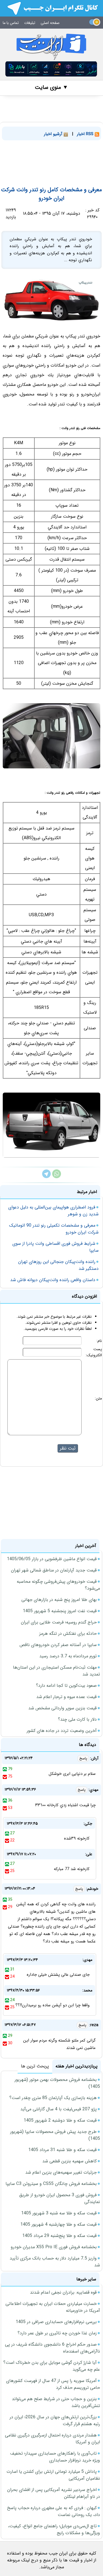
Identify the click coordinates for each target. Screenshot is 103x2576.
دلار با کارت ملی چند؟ (77, 1719)
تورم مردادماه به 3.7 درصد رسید (68, 1656)
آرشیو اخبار (54, 134)
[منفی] (5, 1777)
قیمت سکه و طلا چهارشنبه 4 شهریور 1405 (59, 2224)
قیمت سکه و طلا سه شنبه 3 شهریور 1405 (59, 2213)
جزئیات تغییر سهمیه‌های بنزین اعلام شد (61, 2172)
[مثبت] (5, 1769)
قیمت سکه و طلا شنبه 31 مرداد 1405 (62, 2150)
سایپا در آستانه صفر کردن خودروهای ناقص (58, 1645)
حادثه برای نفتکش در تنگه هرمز (68, 1634)
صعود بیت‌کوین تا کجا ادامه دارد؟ (66, 1686)
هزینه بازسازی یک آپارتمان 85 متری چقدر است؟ (53, 2098)
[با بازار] (51, 69)
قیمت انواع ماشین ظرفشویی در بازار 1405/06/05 (52, 1559)
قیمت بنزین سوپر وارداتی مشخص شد (62, 1708)
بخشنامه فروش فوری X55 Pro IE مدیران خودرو (54, 2247)
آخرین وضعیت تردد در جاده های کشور (62, 1731)
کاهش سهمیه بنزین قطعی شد (69, 2161)
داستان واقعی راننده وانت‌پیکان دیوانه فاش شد (53, 1280)
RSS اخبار (86, 134)
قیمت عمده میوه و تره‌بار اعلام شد (66, 1697)
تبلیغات (30, 23)
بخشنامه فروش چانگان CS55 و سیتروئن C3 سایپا (51, 2184)
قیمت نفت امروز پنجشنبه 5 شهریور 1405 (60, 1611)
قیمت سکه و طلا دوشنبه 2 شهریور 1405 (60, 2120)
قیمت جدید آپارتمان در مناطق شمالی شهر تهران (54, 1570)
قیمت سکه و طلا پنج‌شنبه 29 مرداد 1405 (59, 2236)
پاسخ (83, 1758)
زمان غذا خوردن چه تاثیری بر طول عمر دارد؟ (57, 2333)
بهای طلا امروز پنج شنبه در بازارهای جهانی (59, 1600)
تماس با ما (11, 23)
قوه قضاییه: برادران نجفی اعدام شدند (63, 2292)
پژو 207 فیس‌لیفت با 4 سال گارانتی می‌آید (59, 2109)
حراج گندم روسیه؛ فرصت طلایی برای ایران (59, 1622)
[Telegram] (46, 1177)
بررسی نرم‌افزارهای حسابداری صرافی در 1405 (56, 2322)
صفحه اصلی (50, 23)
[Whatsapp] (57, 1177)
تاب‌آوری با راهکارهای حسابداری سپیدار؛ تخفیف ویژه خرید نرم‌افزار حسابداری (55, 2457)
